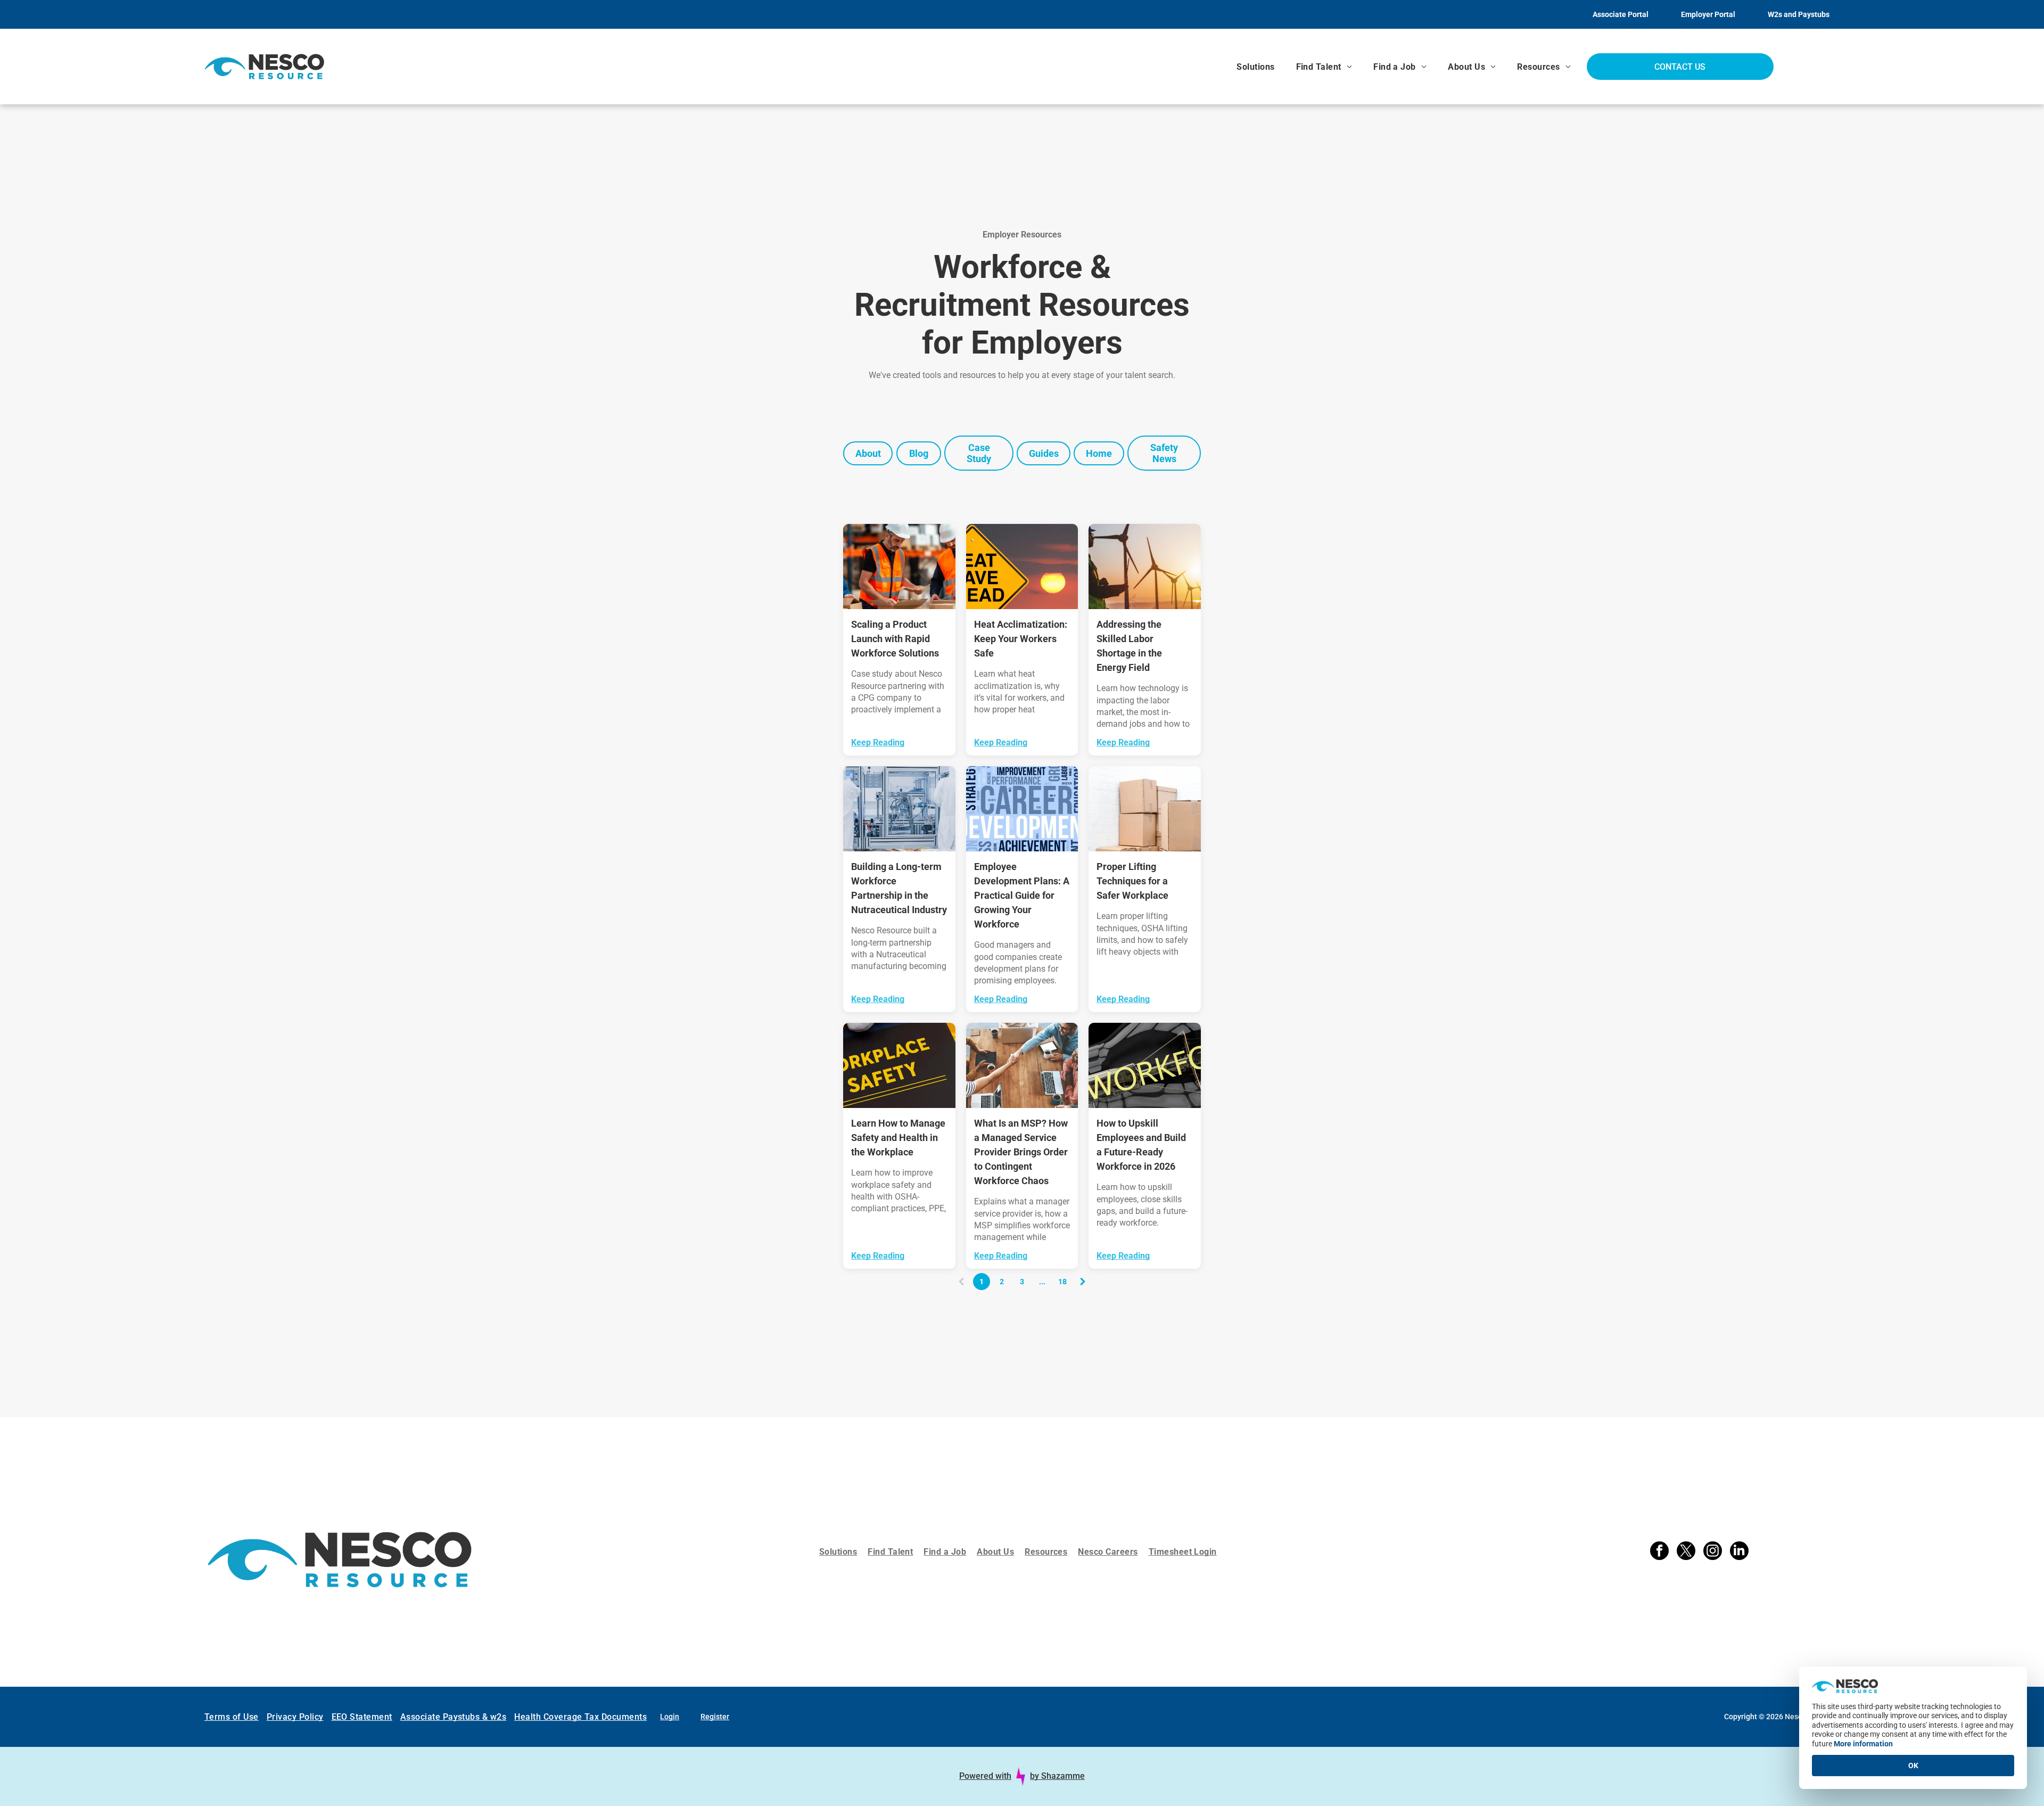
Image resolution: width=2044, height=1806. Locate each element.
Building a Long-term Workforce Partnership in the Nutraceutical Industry (899, 888)
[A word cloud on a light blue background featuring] (1022, 809)
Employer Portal (1708, 14)
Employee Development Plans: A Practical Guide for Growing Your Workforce (1022, 895)
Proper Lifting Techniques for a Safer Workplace (1132, 881)
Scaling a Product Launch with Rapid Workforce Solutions (895, 639)
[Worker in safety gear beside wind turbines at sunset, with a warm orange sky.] (1145, 567)
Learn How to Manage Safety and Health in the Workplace (898, 1138)
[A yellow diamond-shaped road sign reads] (1022, 567)
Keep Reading (878, 742)
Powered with (985, 1760)
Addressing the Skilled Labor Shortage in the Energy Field (1129, 646)
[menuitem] (1255, 67)
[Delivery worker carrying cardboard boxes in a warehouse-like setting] (1145, 809)
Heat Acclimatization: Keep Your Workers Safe (1021, 639)
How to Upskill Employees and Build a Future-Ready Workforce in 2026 (1141, 1145)
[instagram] (1713, 1544)
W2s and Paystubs (1799, 14)
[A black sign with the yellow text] (899, 1065)
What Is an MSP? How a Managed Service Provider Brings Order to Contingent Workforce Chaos (1021, 1152)
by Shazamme (1057, 1760)
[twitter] (1686, 1544)
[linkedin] (1739, 1544)
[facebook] (1659, 1544)
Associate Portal (1621, 14)
